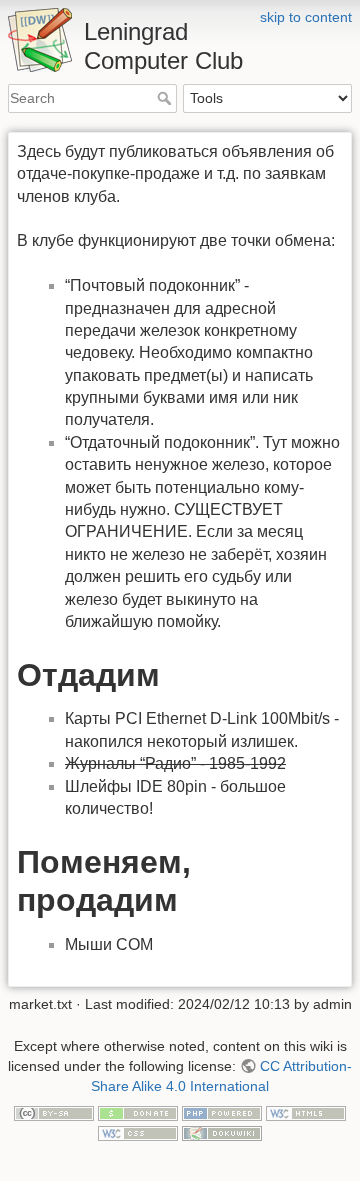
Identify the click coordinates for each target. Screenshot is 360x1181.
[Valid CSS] (138, 1132)
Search (166, 98)
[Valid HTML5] (306, 1112)
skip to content (306, 17)
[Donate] (138, 1112)
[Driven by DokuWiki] (222, 1132)
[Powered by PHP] (222, 1112)
